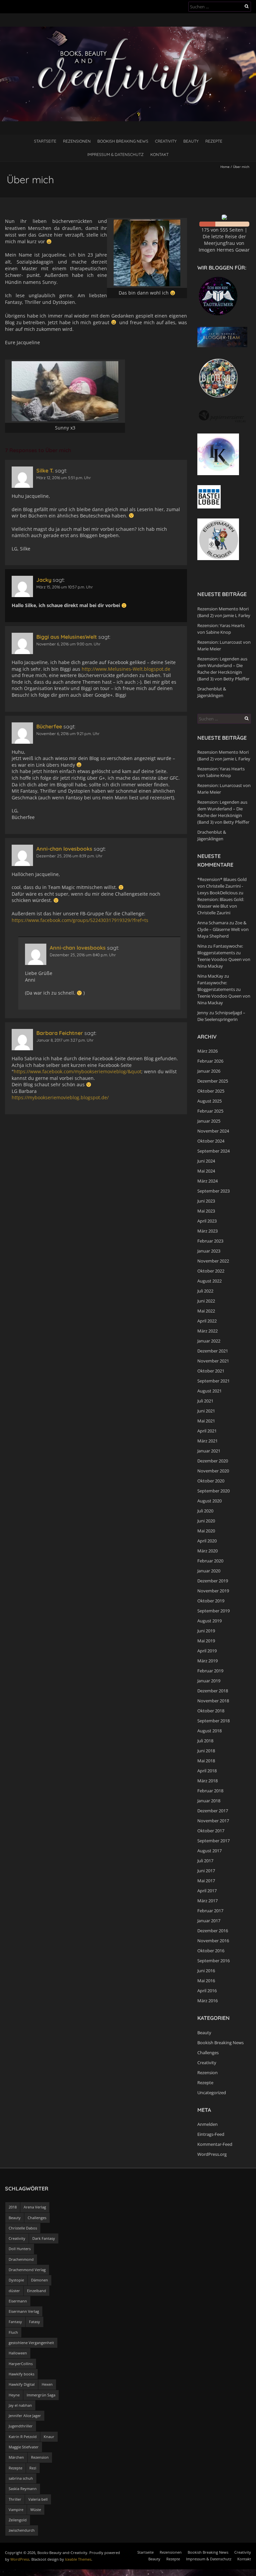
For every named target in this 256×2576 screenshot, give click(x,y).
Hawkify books (21, 2374)
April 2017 (207, 1891)
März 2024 (207, 1181)
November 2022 (213, 1261)
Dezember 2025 (213, 1081)
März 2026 (207, 1051)
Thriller (15, 2499)
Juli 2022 (205, 1291)
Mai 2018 (206, 1761)
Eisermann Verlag (24, 2311)
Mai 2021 (206, 1421)
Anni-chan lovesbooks (64, 849)
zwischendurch (22, 2530)
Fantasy (15, 2322)
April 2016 (207, 1991)
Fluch (13, 2332)
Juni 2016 (206, 1971)
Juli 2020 (205, 1511)
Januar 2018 (209, 1801)
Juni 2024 (206, 1161)
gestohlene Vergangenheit (31, 2343)
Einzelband (36, 2291)
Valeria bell (38, 2499)
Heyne (14, 2395)
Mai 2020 (206, 1531)
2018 (13, 2207)
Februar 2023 (210, 1241)
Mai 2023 (206, 1211)
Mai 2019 (206, 1641)
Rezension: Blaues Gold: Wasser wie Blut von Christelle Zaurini (221, 906)
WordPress (20, 2559)
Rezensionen (77, 141)
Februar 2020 (210, 1561)
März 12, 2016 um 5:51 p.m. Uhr (64, 478)
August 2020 (209, 1501)
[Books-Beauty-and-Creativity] (128, 30)
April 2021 (207, 1431)
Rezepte (214, 141)
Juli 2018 (205, 1741)
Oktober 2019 (211, 1601)
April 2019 (207, 1651)
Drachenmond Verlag (27, 2270)
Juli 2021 (205, 1401)
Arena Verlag (35, 2207)
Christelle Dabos (23, 2228)
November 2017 (213, 1821)
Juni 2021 (206, 1411)
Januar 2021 (209, 1451)
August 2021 (209, 1391)
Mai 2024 (206, 1171)
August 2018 (209, 1731)
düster (14, 2291)
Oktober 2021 (211, 1371)
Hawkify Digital (22, 2384)
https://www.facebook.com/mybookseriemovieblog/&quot (77, 1071)
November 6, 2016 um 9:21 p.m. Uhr (68, 734)
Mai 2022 (206, 1311)
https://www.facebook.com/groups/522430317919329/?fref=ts (80, 920)
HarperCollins (21, 2364)
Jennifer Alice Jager (25, 2416)
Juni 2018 (206, 1751)
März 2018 (207, 1781)
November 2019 (213, 1591)
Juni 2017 (206, 1871)
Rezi (33, 2468)
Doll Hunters (20, 2249)
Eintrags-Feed (211, 2134)
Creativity (166, 141)
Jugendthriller (21, 2426)
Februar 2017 (210, 1911)
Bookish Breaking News (123, 141)
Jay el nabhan (20, 2405)
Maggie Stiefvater (24, 2447)
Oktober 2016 (211, 1951)
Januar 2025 (209, 1121)
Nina (202, 946)
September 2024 (213, 1151)
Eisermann (18, 2301)
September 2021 (213, 1381)
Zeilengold (18, 2520)
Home (225, 167)
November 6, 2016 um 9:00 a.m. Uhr (68, 644)
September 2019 (213, 1611)
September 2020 (213, 1491)
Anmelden (207, 2124)
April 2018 (207, 1771)
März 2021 (207, 1441)
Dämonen (39, 2280)
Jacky (44, 580)
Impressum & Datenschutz (115, 154)
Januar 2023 (209, 1251)
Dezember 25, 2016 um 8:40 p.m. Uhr (83, 955)
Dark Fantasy (44, 2238)
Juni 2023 (206, 1201)
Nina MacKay (210, 976)
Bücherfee (49, 726)
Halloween (18, 2353)
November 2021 (213, 1361)
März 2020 (207, 1551)
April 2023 (207, 1221)
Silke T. (45, 470)
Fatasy (34, 2322)
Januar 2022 (209, 1341)
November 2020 (213, 1471)
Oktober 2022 (211, 1271)
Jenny (203, 1013)
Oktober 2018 (211, 1711)
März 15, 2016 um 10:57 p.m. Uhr (65, 587)
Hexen (47, 2384)
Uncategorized (212, 2093)
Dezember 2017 (213, 1811)
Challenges (208, 2053)
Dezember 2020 (213, 1461)
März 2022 (207, 1331)
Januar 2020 (209, 1571)
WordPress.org (212, 2154)
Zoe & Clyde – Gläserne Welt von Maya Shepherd (223, 929)
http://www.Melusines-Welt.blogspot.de (126, 669)
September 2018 (213, 1721)
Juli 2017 (205, 1861)
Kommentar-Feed (215, 2144)
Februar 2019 (210, 1671)
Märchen (16, 2457)
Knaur (49, 2437)
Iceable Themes (78, 2559)
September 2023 (213, 1191)
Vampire (16, 2510)
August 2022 (209, 1281)
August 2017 (209, 1851)
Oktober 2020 (211, 1481)
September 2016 (213, 1961)
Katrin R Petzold (23, 2437)
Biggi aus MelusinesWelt (67, 637)
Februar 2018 (210, 1791)
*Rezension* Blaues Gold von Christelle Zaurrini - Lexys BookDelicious (222, 886)
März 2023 (207, 1231)
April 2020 (207, 1541)
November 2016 (213, 1941)
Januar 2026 (209, 1071)
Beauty (191, 141)
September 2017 (213, 1841)
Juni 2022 (206, 1301)
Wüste (36, 2510)
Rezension (207, 2073)
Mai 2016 (206, 1981)
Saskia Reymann (23, 2489)
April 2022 (207, 1321)
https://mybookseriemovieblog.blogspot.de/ (60, 1097)
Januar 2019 (209, 1681)
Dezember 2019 (213, 1581)
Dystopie (16, 2280)
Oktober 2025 (211, 1091)
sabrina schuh (21, 2478)
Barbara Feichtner (60, 1033)
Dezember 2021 (213, 1351)
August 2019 (209, 1621)
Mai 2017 (206, 1881)
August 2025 (209, 1101)
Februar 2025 (210, 1111)
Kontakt (159, 154)
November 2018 (213, 1701)
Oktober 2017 (211, 1831)
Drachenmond (21, 2259)
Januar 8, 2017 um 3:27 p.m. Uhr (65, 1040)
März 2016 (207, 2001)
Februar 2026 (210, 1061)
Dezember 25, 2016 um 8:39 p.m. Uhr (69, 856)
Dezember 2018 (213, 1691)
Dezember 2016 (213, 1931)
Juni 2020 (206, 1521)
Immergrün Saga (41, 2395)
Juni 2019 (206, 1631)
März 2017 (207, 1901)
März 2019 (207, 1661)
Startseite (45, 141)
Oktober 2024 (211, 1141)
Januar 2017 (209, 1921)
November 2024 (213, 1131)
